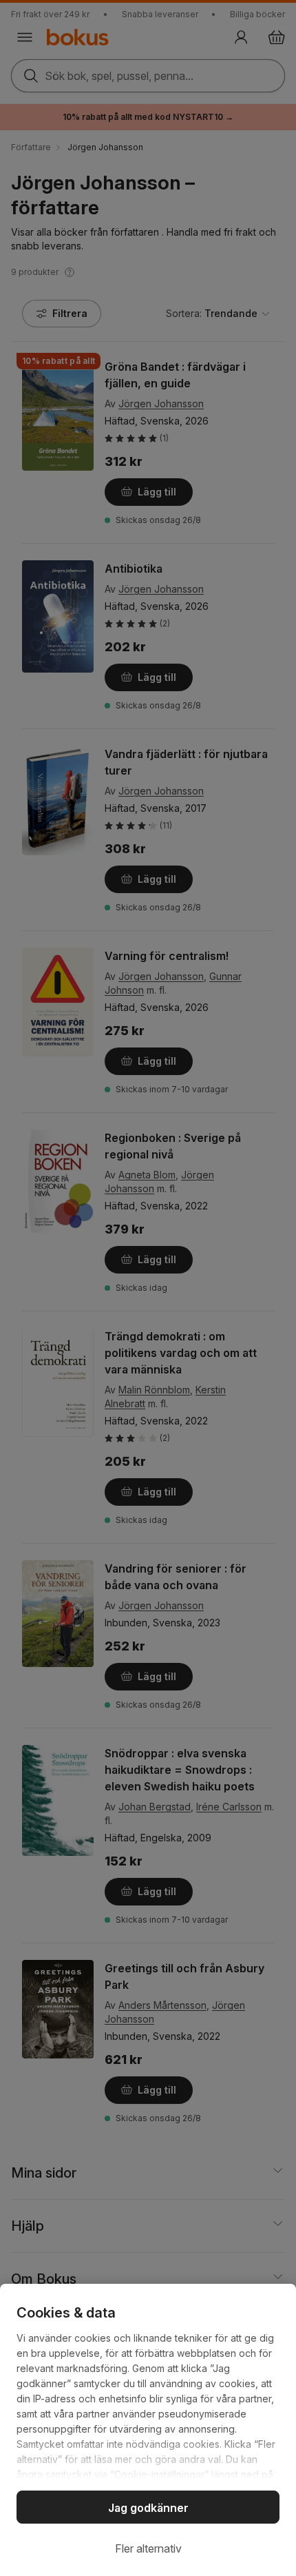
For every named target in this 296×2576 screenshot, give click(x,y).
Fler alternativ (148, 2548)
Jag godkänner (148, 2508)
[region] (148, 2430)
